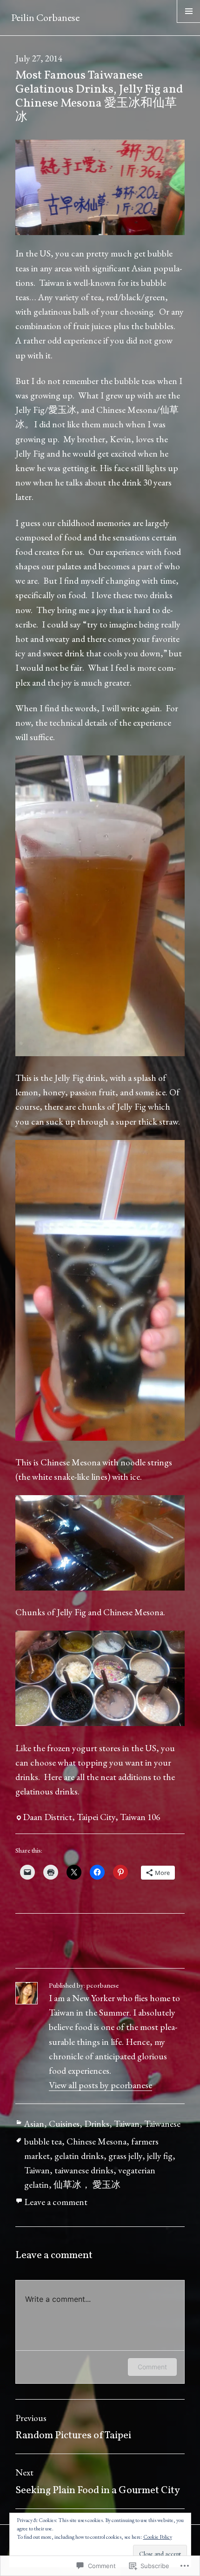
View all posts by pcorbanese (100, 2085)
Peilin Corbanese (45, 17)
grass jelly (125, 2156)
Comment (152, 2367)
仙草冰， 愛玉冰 (87, 2185)
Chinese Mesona (97, 2141)
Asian (34, 2124)
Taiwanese (162, 2124)
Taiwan (127, 2124)
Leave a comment (56, 2202)
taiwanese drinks (84, 2170)
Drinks (97, 2124)
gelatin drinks (79, 2156)
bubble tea (43, 2141)
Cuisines (64, 2124)
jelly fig (160, 2156)
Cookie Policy (158, 2537)
